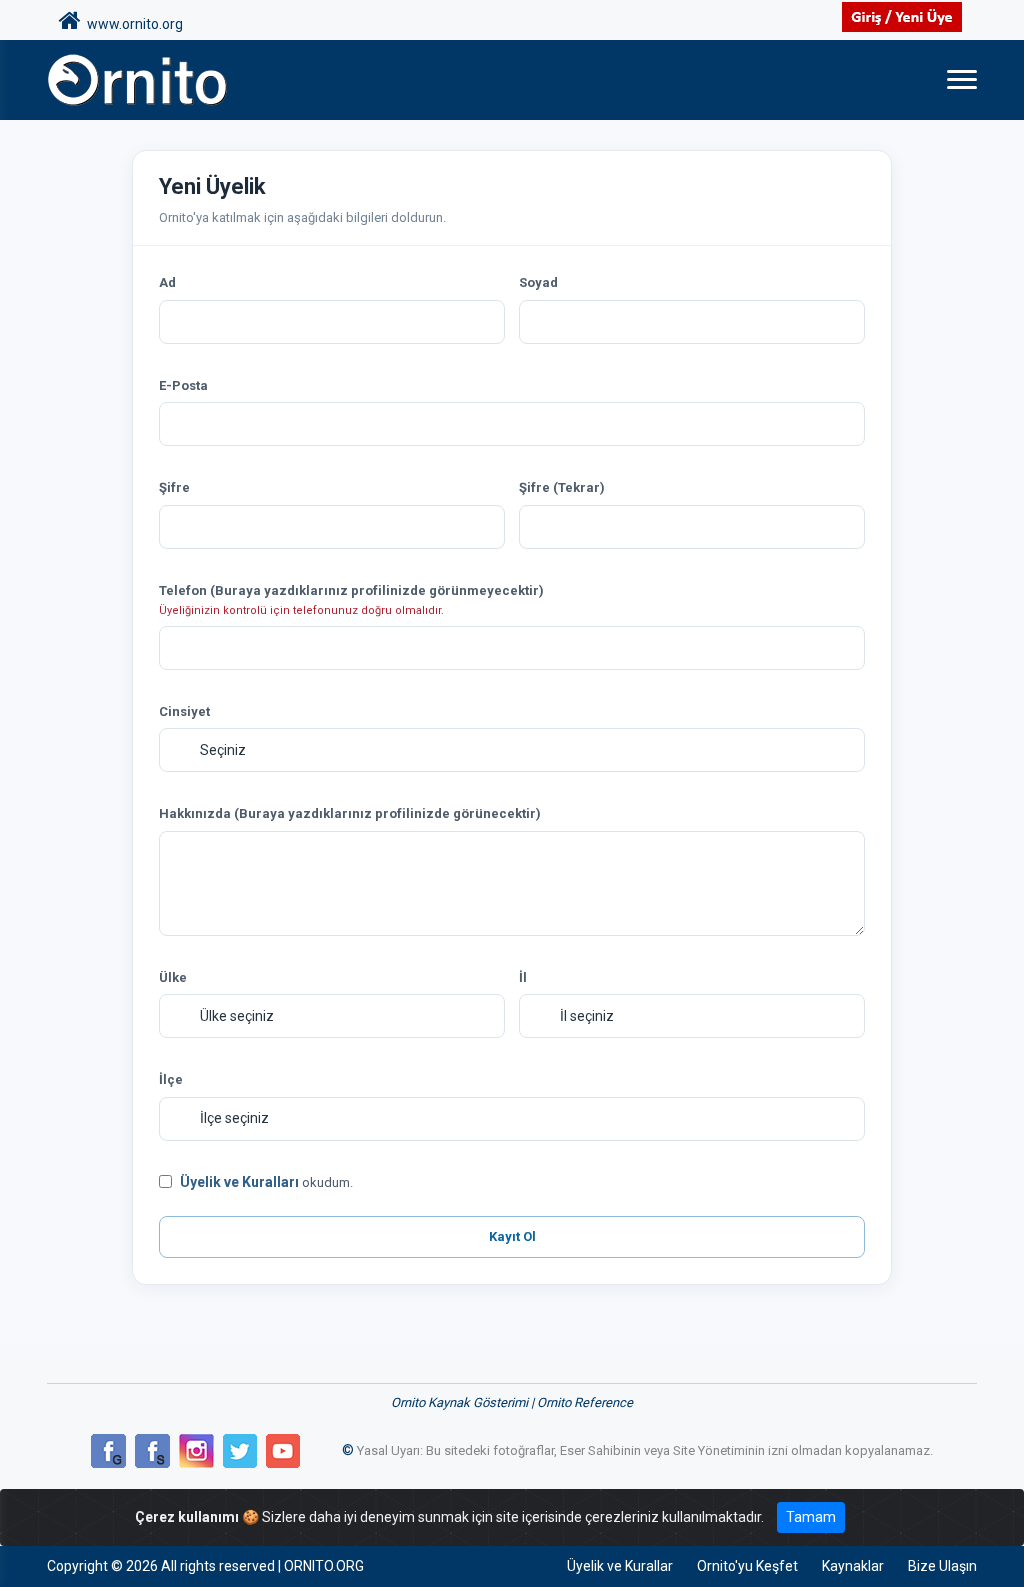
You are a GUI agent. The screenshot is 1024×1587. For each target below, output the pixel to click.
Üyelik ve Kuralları (239, 1182)
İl (523, 977)
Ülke (173, 977)
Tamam (811, 1517)
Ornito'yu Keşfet (747, 1566)
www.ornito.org (132, 24)
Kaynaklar (853, 1566)
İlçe (171, 1079)
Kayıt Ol (512, 1236)
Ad (167, 282)
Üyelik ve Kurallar (620, 1566)
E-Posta (183, 385)
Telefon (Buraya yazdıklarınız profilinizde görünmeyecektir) (351, 590)
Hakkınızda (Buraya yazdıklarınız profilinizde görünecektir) (350, 813)
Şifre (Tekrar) (562, 487)
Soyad (538, 282)
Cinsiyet (184, 711)
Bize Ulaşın (942, 1566)
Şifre (174, 487)
